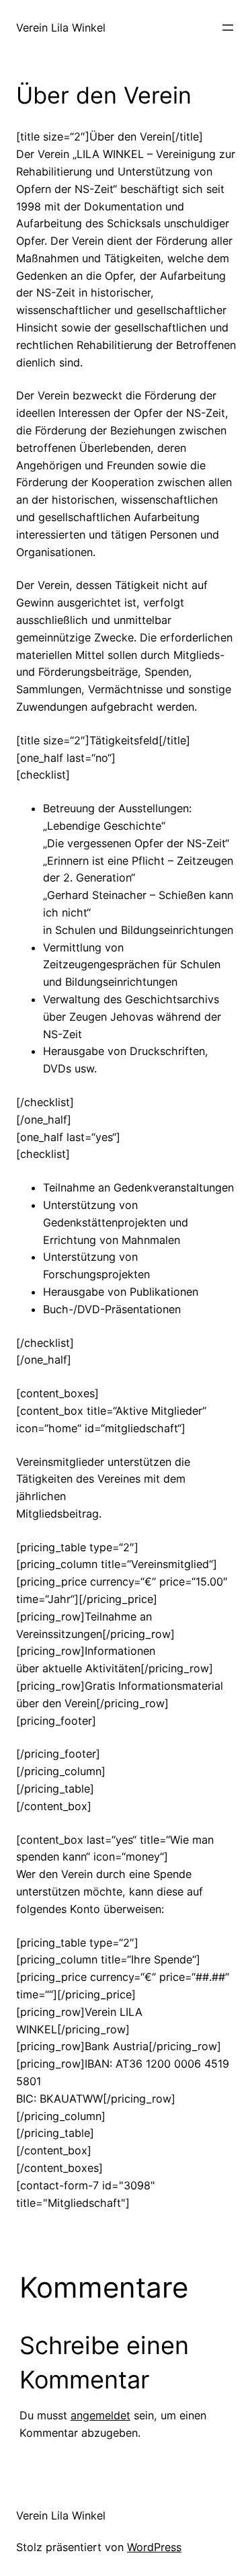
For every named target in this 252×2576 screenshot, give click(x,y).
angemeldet (100, 2415)
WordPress (154, 2547)
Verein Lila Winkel (61, 28)
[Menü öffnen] (228, 28)
